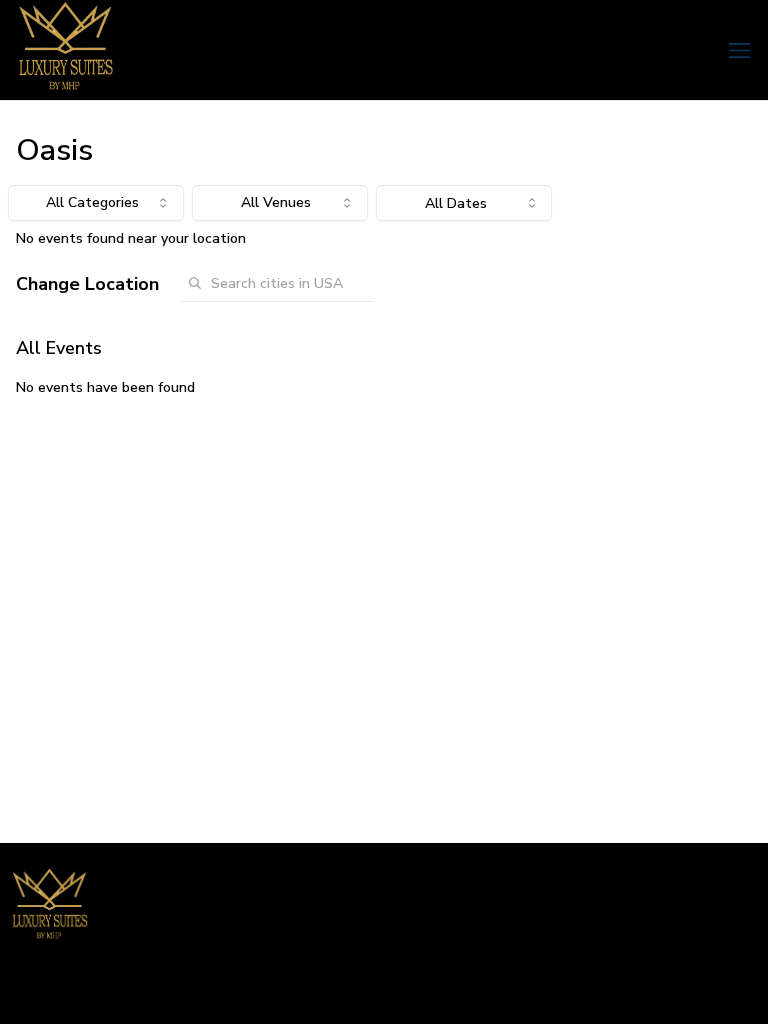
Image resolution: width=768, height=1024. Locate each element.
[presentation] (464, 203)
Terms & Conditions (593, 989)
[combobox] (96, 203)
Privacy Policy (715, 989)
